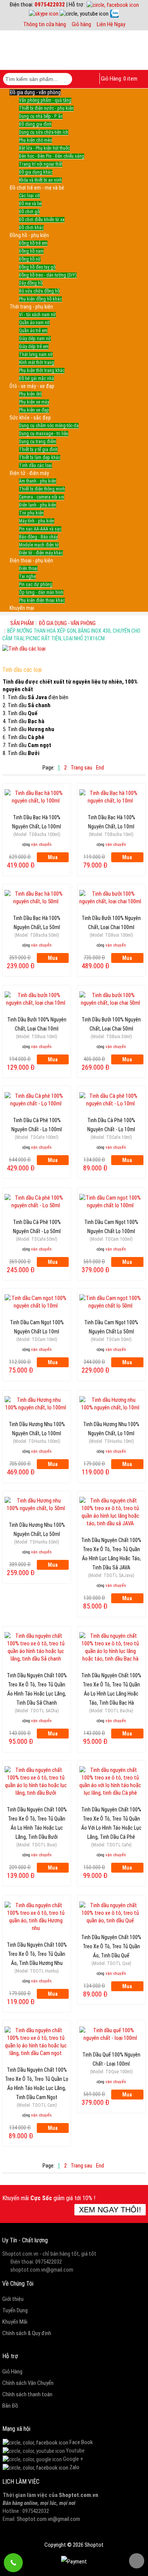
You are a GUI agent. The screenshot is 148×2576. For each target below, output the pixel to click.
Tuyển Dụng (15, 2310)
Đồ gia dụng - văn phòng (67, 623)
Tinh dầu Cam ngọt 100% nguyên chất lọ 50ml (111, 1326)
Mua (53, 857)
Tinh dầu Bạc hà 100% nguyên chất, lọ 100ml (37, 821)
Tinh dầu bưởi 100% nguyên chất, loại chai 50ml (111, 1023)
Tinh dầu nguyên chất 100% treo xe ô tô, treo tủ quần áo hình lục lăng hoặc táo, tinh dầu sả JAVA (111, 1544)
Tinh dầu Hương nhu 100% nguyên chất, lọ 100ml (37, 1428)
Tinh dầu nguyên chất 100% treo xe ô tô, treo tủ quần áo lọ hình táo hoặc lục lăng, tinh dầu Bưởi (37, 1813)
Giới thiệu (13, 2299)
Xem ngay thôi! (110, 2210)
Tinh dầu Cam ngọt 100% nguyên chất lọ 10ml (37, 1326)
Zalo (74, 2467)
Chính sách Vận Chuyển (28, 2383)
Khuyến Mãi (15, 2322)
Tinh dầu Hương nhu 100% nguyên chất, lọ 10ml (111, 1428)
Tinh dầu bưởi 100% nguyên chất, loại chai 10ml (37, 1023)
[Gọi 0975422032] (13, 2563)
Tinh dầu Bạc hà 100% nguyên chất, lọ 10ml (111, 821)
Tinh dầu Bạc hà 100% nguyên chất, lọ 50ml (37, 922)
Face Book (81, 2442)
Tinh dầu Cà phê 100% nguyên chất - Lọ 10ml (111, 1124)
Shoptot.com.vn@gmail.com (48, 2519)
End (100, 768)
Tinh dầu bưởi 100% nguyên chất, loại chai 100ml (111, 922)
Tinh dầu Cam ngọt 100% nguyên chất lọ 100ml (111, 1226)
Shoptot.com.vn (79, 2495)
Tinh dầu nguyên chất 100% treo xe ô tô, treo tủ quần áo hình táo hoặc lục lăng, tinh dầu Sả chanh (37, 1679)
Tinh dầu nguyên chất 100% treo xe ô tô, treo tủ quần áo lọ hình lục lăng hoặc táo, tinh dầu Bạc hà (111, 1679)
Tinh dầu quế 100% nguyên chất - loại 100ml (111, 2058)
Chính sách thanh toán (27, 2394)
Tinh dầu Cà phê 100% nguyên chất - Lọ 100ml (37, 1124)
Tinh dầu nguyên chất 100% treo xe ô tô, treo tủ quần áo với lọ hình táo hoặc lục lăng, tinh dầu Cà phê (111, 1813)
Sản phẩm (22, 623)
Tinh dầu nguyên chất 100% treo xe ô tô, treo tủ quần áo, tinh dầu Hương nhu (37, 1949)
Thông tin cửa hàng (45, 24)
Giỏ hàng (81, 24)
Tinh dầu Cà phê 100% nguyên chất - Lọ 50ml (37, 1226)
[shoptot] (35, 2442)
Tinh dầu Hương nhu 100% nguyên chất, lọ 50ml (37, 1529)
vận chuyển (41, 845)
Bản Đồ (10, 2406)
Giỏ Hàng (12, 2372)
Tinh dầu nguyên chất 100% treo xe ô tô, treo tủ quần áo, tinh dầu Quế (111, 1941)
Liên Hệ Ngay (111, 24)
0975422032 (50, 5)
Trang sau (81, 768)
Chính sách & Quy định (27, 2333)
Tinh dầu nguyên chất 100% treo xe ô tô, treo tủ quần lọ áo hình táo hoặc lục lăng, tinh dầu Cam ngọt (37, 2074)
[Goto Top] (137, 2561)
